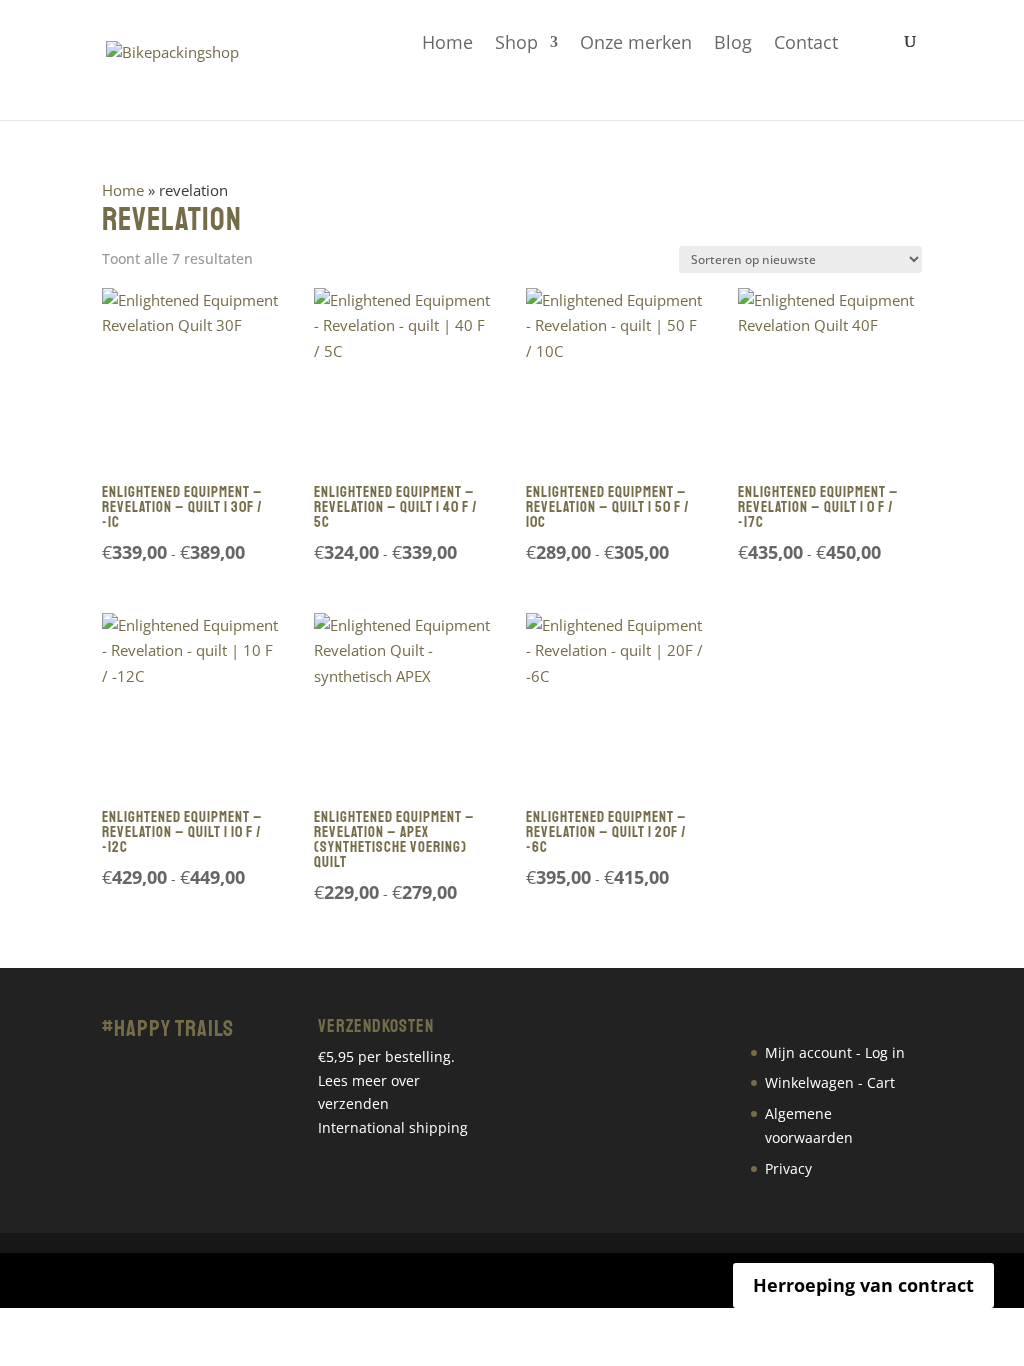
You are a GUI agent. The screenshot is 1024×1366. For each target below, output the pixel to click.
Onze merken (636, 43)
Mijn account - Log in (835, 1052)
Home (447, 43)
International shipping (393, 1127)
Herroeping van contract (863, 1285)
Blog (733, 43)
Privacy (788, 1168)
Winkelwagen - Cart (830, 1082)
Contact (806, 43)
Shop (516, 43)
